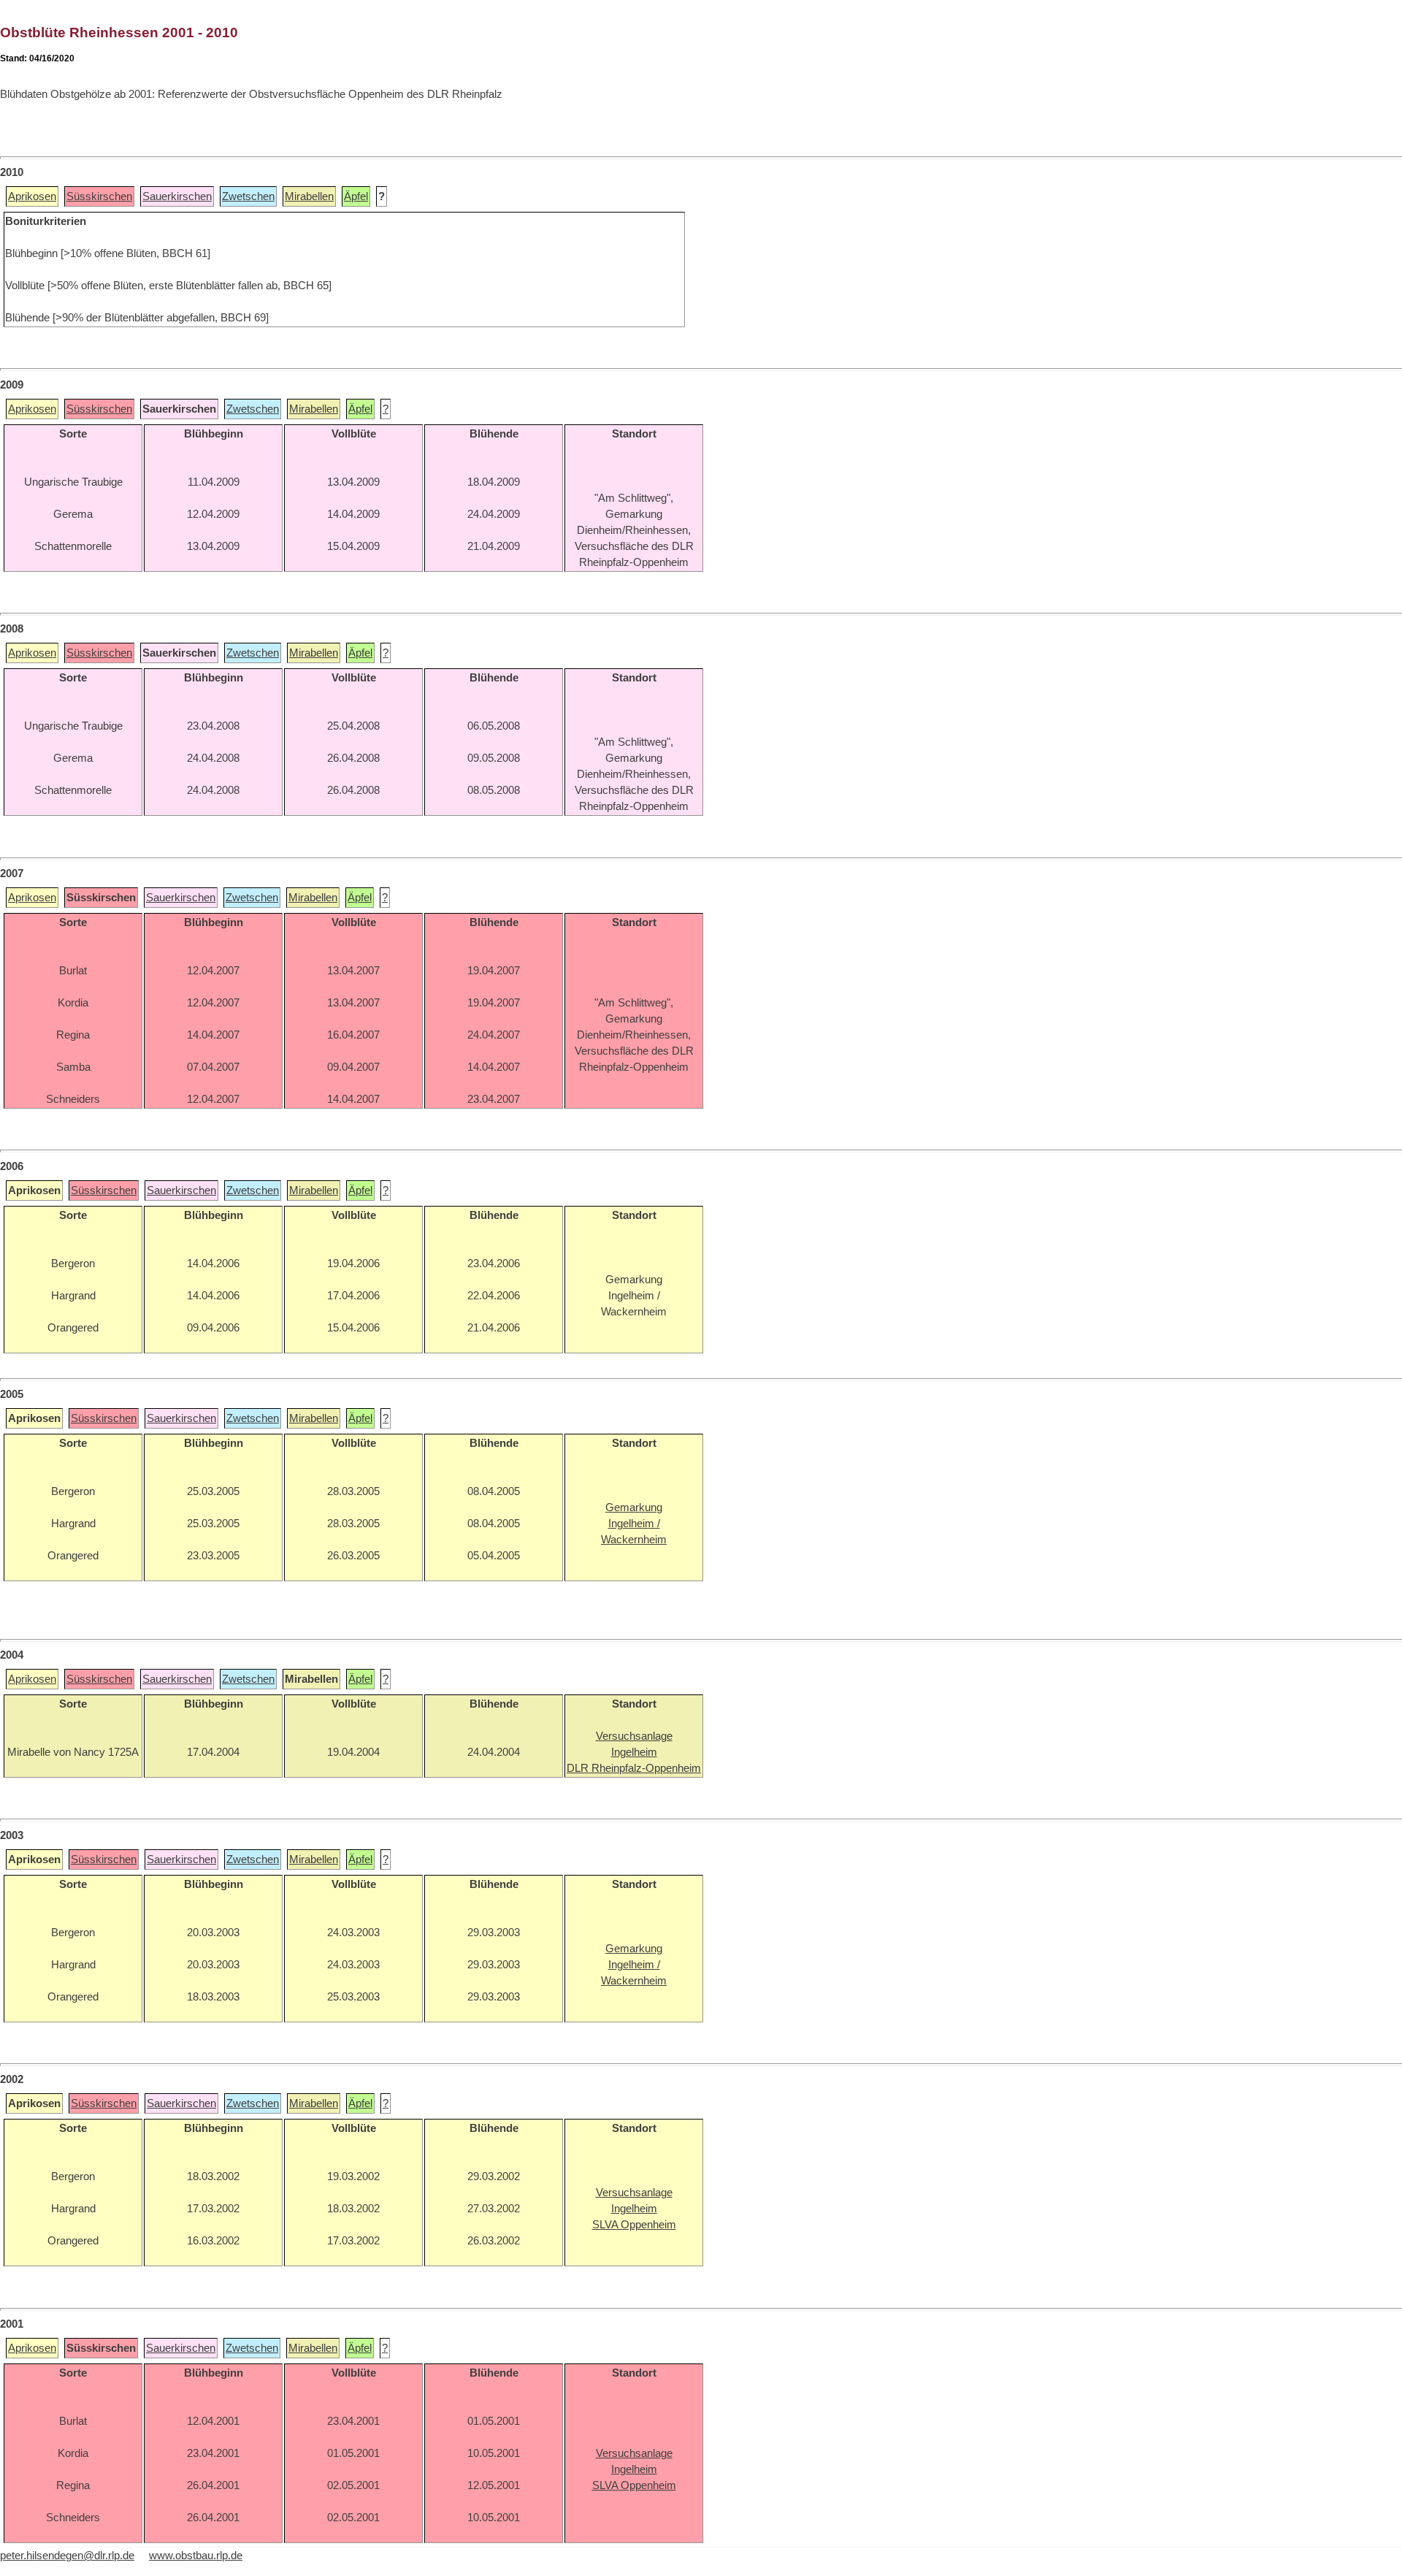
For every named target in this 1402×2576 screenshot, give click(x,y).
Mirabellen (309, 196)
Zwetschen (248, 196)
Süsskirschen (99, 196)
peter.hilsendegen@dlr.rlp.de (67, 2556)
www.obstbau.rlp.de (196, 2556)
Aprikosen (32, 196)
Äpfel (356, 196)
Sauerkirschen (177, 196)
